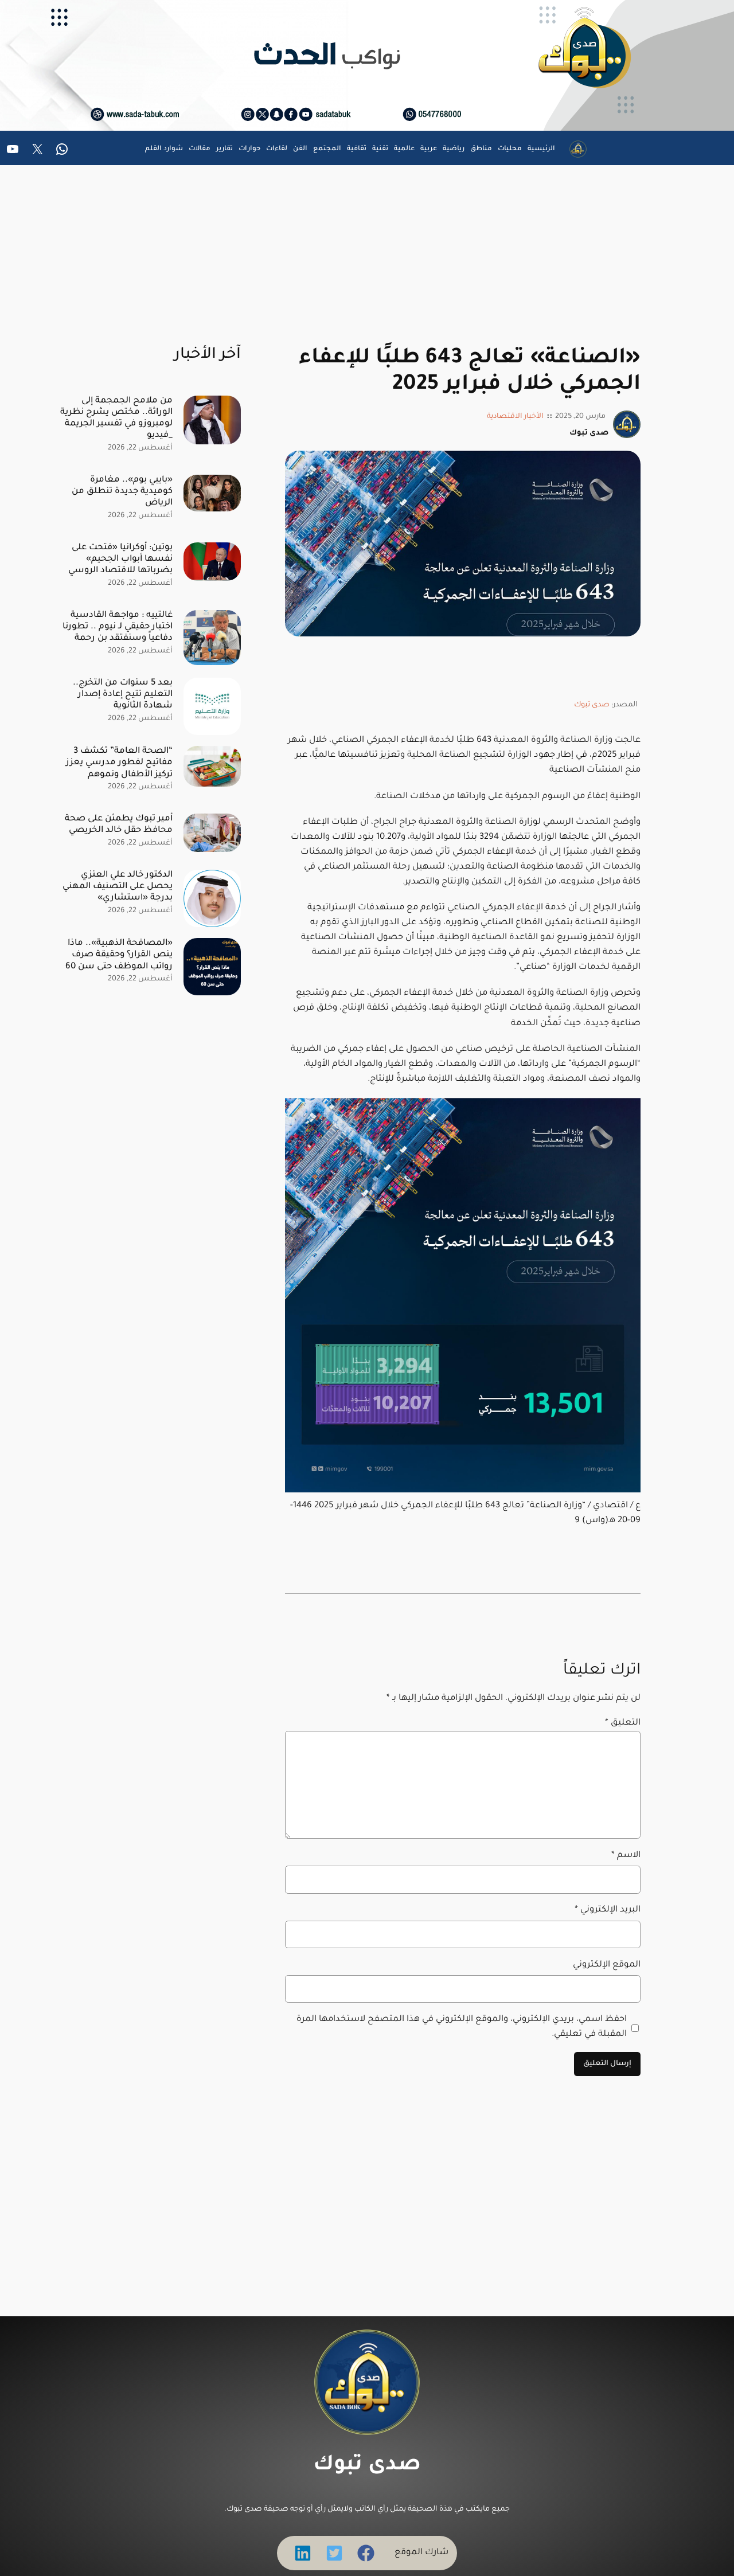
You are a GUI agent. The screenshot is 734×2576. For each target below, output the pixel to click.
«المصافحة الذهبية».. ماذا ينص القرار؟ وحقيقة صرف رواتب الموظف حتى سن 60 (119, 955)
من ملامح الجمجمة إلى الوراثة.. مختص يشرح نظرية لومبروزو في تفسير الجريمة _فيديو (116, 418)
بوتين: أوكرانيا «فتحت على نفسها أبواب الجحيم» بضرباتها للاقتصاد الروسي (120, 559)
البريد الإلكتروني (608, 1910)
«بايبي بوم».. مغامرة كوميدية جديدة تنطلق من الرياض (122, 492)
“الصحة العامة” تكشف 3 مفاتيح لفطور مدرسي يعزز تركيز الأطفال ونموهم (119, 763)
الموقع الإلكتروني (607, 1965)
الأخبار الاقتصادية (515, 417)
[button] (366, 2553)
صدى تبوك (592, 705)
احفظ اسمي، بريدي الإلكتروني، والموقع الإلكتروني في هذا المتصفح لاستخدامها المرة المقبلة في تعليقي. (462, 2027)
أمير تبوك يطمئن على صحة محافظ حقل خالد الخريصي (119, 825)
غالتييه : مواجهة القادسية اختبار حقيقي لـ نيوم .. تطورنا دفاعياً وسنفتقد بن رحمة (118, 627)
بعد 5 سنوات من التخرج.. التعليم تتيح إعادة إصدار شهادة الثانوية (123, 695)
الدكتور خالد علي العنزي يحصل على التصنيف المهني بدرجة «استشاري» (118, 887)
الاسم (626, 1856)
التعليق (623, 1723)
